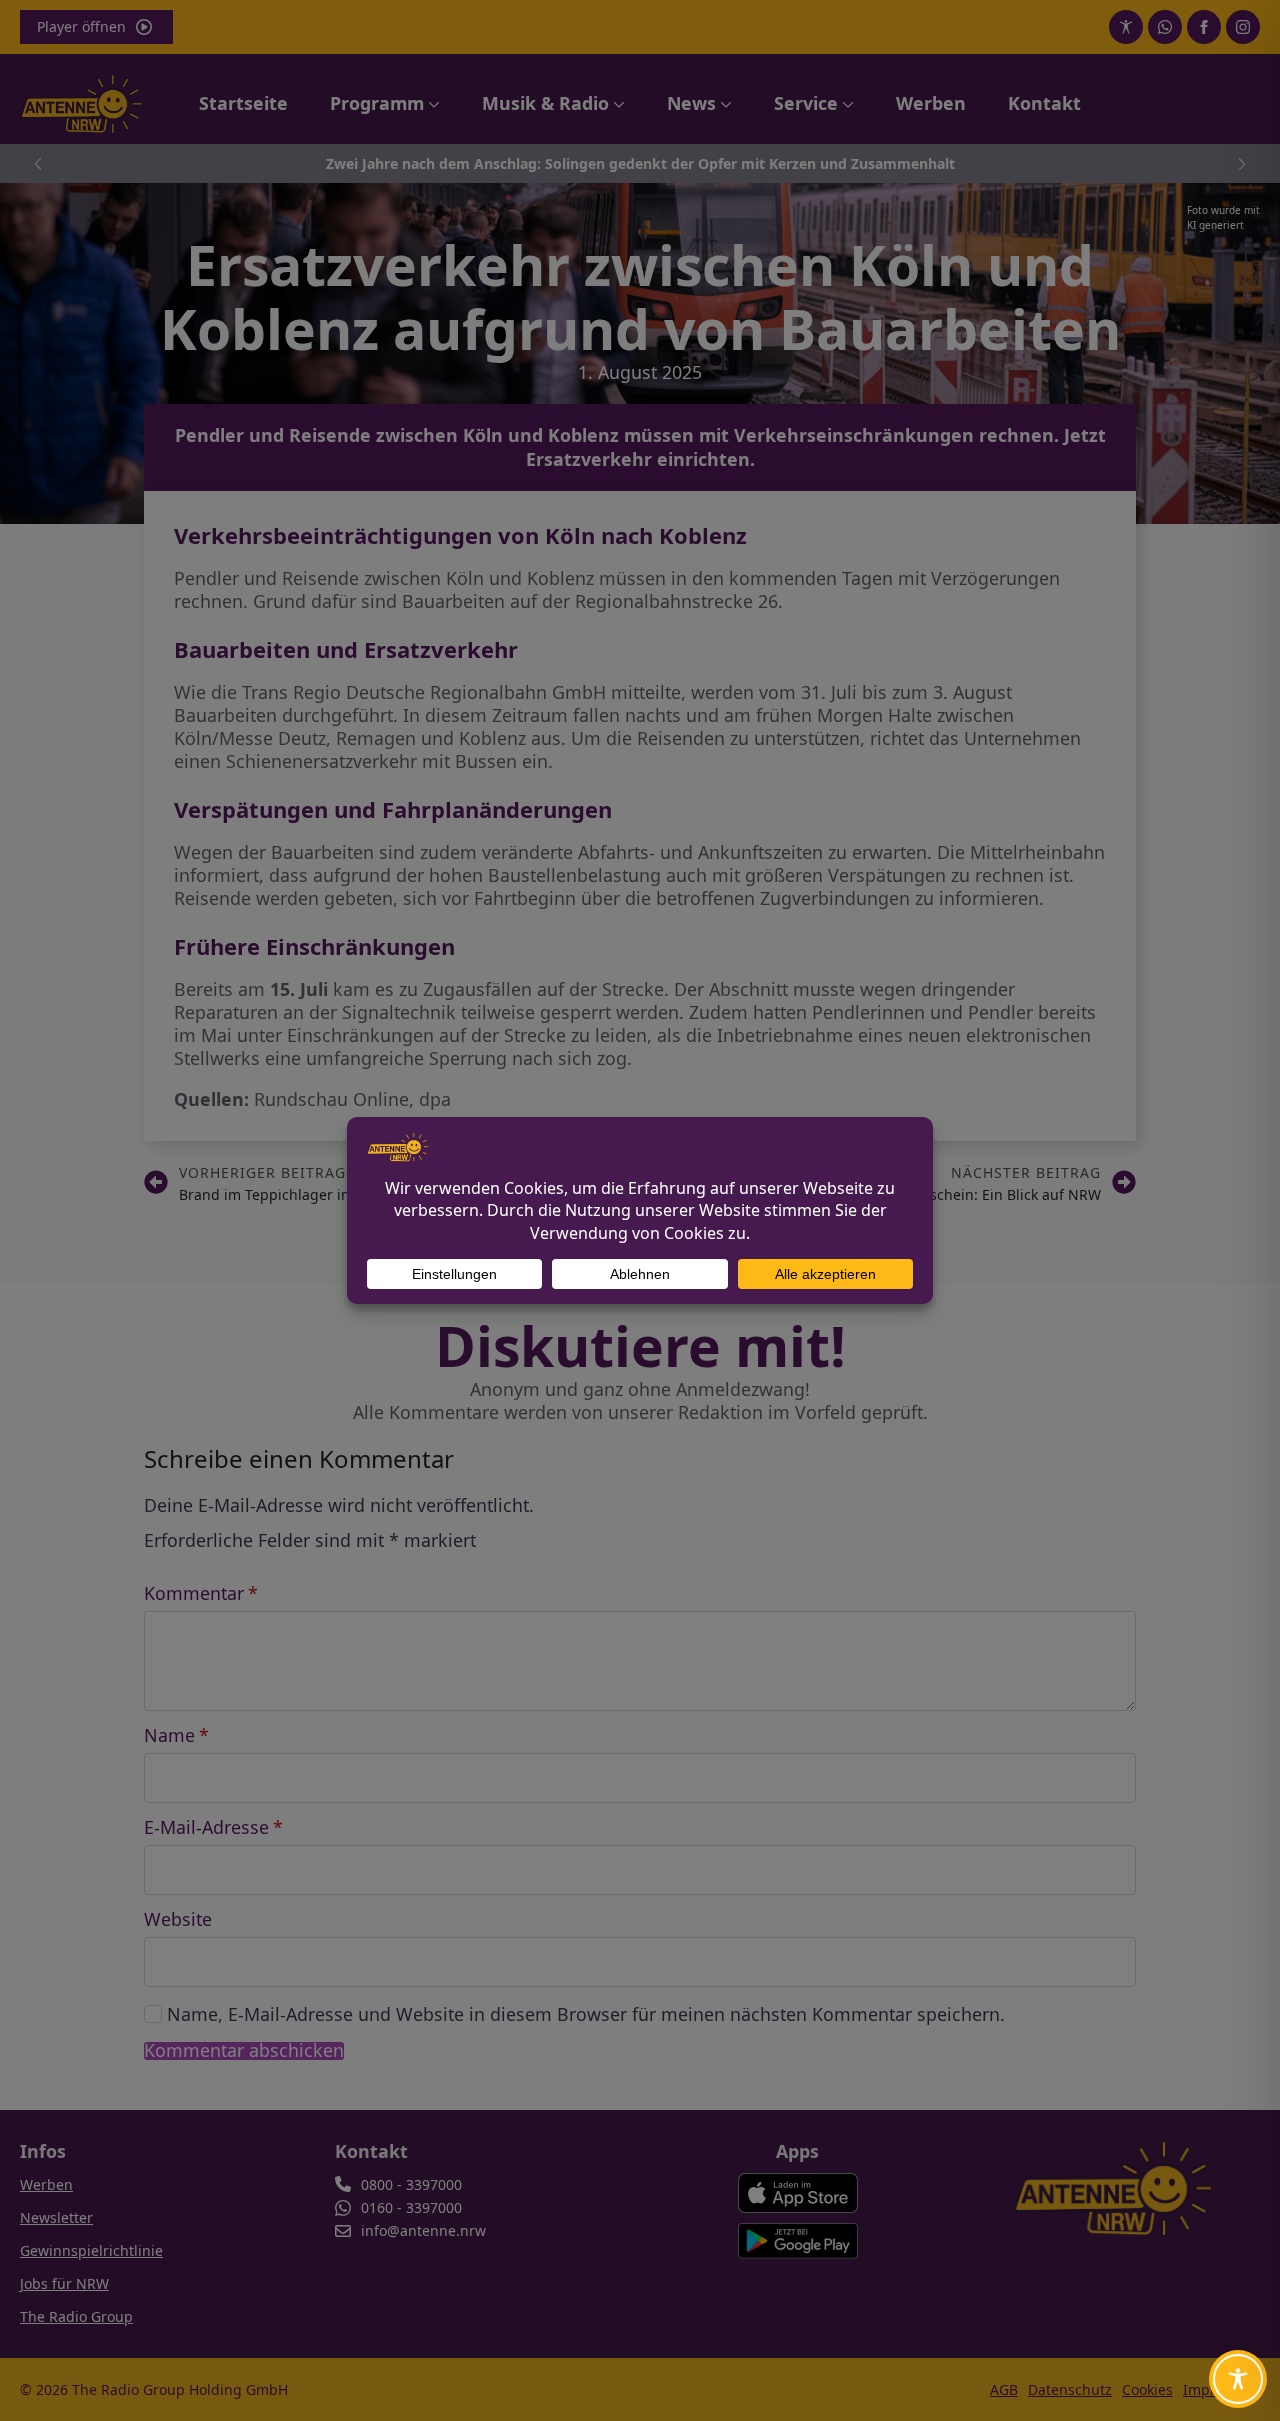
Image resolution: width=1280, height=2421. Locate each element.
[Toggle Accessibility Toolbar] (1238, 2379)
